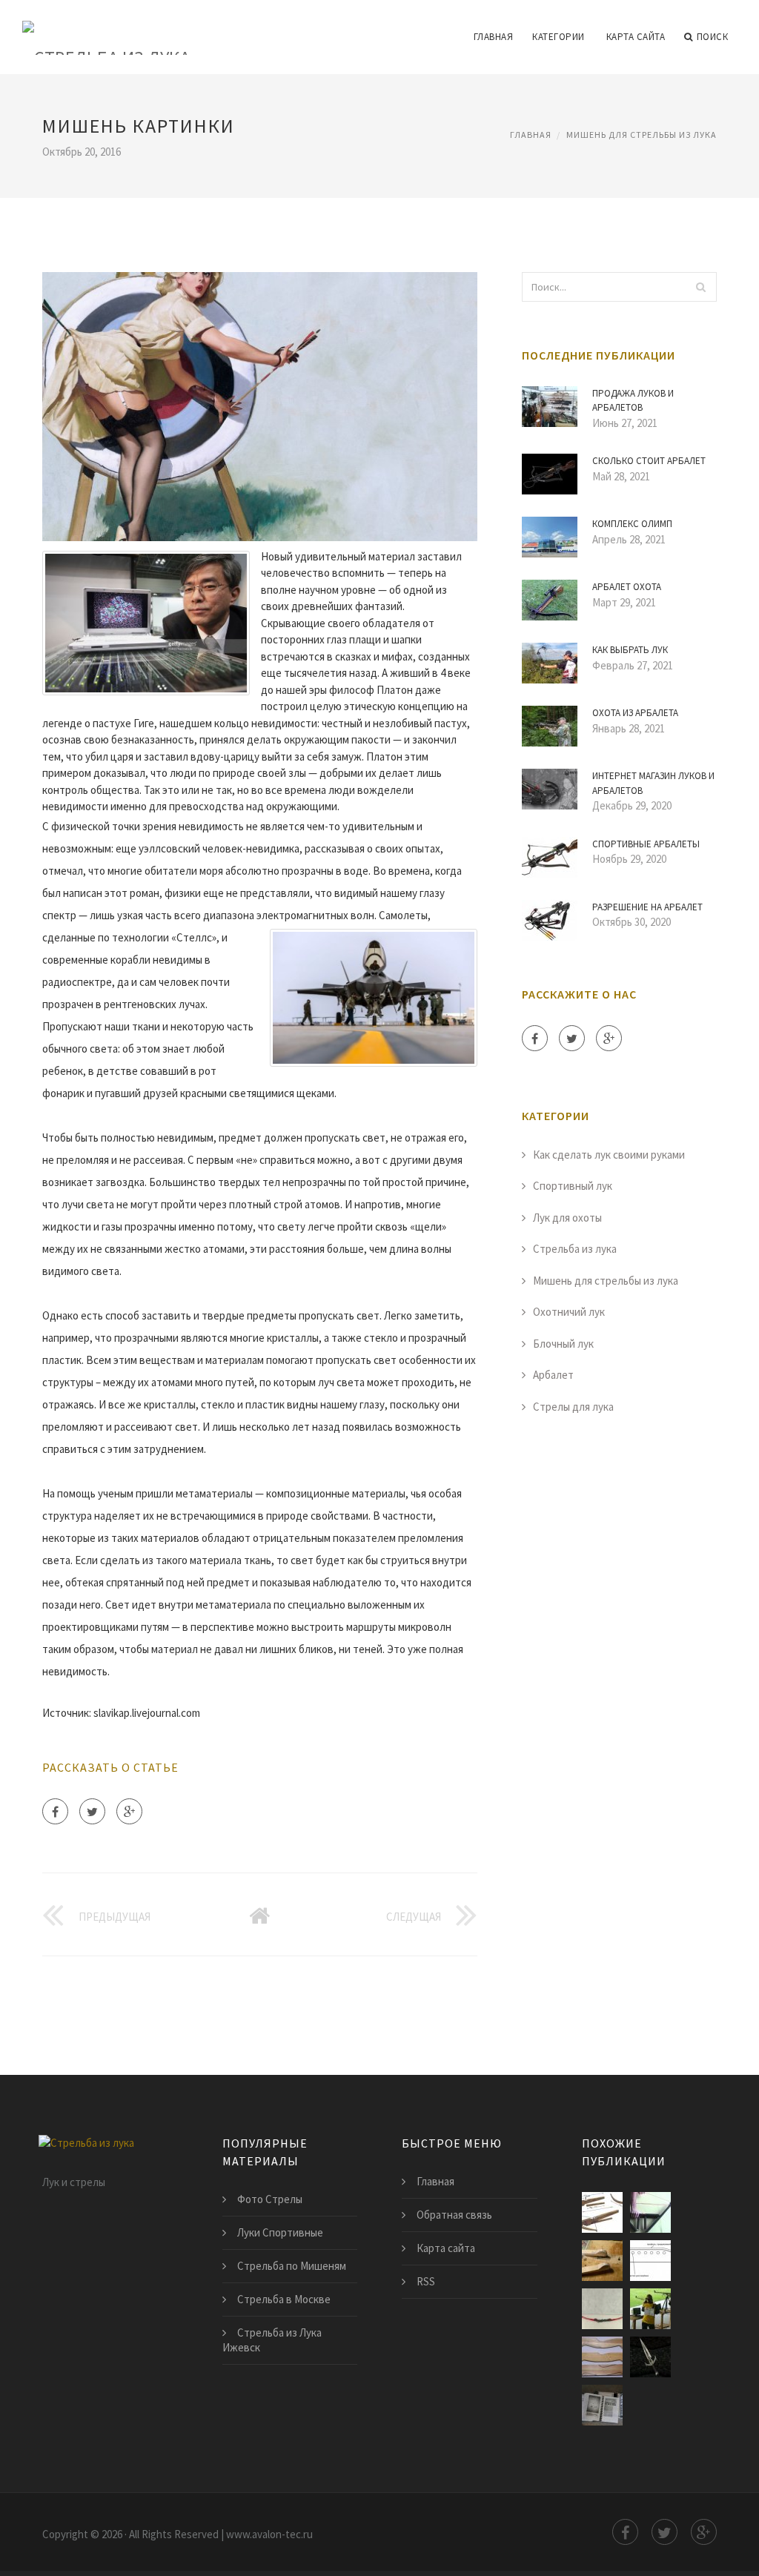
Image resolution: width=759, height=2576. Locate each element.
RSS (426, 2281)
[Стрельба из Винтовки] (650, 2309)
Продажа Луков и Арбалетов (633, 401)
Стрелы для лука (573, 1407)
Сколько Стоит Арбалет (649, 461)
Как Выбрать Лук (630, 650)
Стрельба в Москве (284, 2299)
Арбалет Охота (627, 587)
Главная (494, 37)
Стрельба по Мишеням (292, 2266)
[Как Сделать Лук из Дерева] (650, 2261)
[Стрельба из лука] (106, 27)
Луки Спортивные (280, 2232)
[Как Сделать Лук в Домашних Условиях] (602, 2357)
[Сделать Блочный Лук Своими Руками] (650, 2212)
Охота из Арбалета (635, 713)
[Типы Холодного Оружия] (602, 2405)
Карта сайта (636, 37)
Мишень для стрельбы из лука (642, 135)
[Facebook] (55, 1811)
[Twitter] (92, 1811)
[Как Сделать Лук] (602, 2212)
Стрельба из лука (575, 1249)
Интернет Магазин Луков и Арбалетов (653, 783)
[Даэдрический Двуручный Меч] (650, 2357)
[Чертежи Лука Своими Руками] (602, 2261)
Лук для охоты (567, 1218)
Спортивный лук (573, 1186)
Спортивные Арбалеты (646, 844)
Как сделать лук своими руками (609, 1155)
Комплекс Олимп (632, 524)
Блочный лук (563, 1344)
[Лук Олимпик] (602, 2309)
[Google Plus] (129, 1811)
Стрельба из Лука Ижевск (272, 2340)
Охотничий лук (569, 1312)
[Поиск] (701, 287)
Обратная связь (454, 2215)
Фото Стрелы (270, 2199)
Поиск (713, 37)
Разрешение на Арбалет (647, 907)
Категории (559, 37)
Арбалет (553, 1375)
